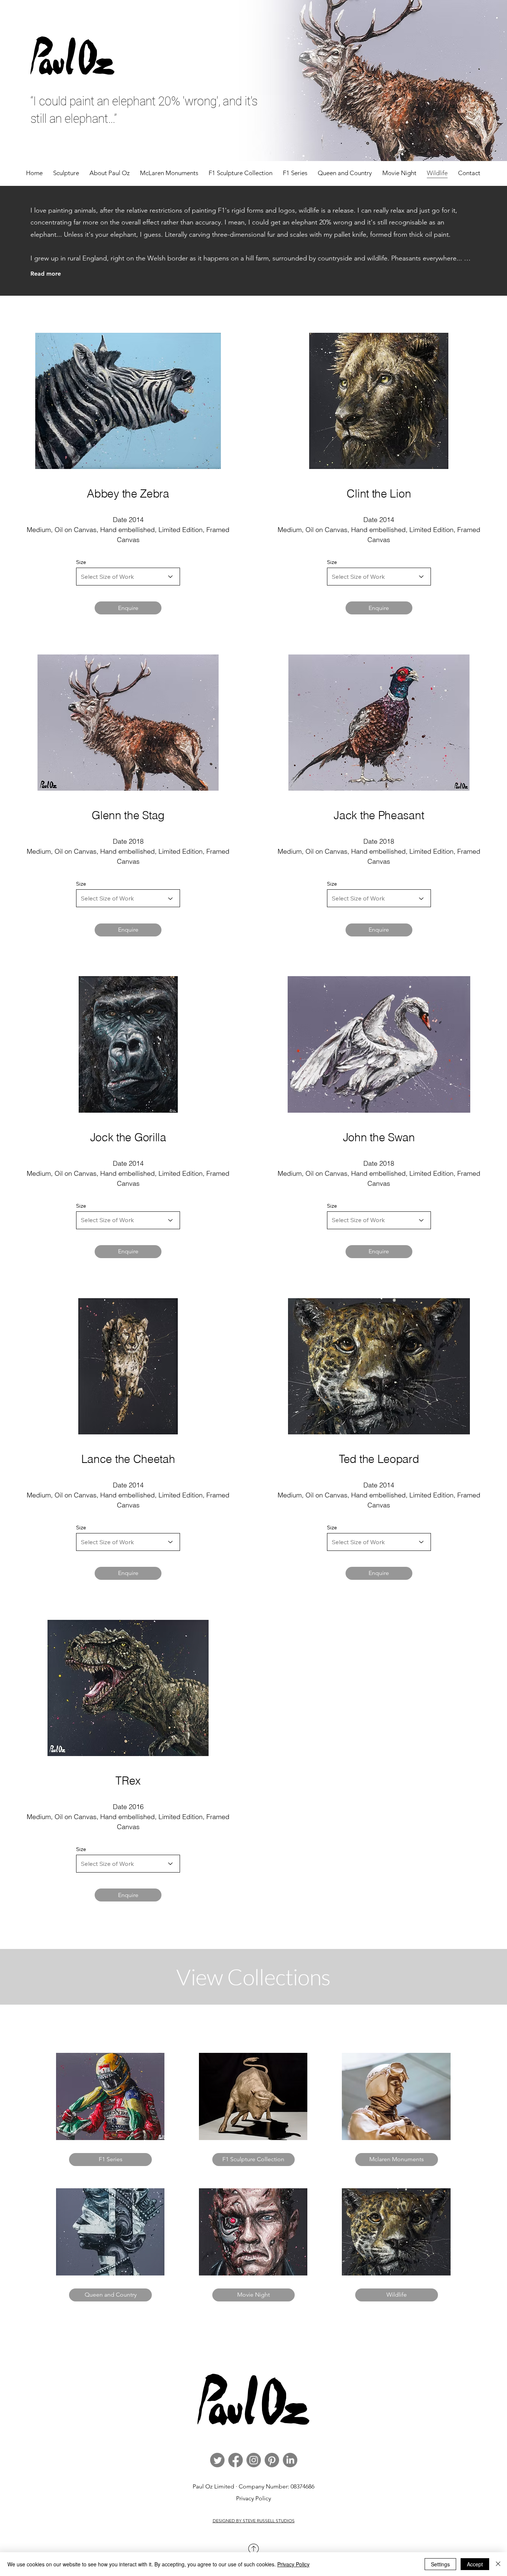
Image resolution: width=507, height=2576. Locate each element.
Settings (440, 2564)
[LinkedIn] (290, 2460)
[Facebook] (235, 2460)
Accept (475, 2564)
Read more (46, 274)
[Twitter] (217, 2460)
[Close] (498, 2564)
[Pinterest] (272, 2460)
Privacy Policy (253, 2498)
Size (81, 562)
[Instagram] (254, 2460)
